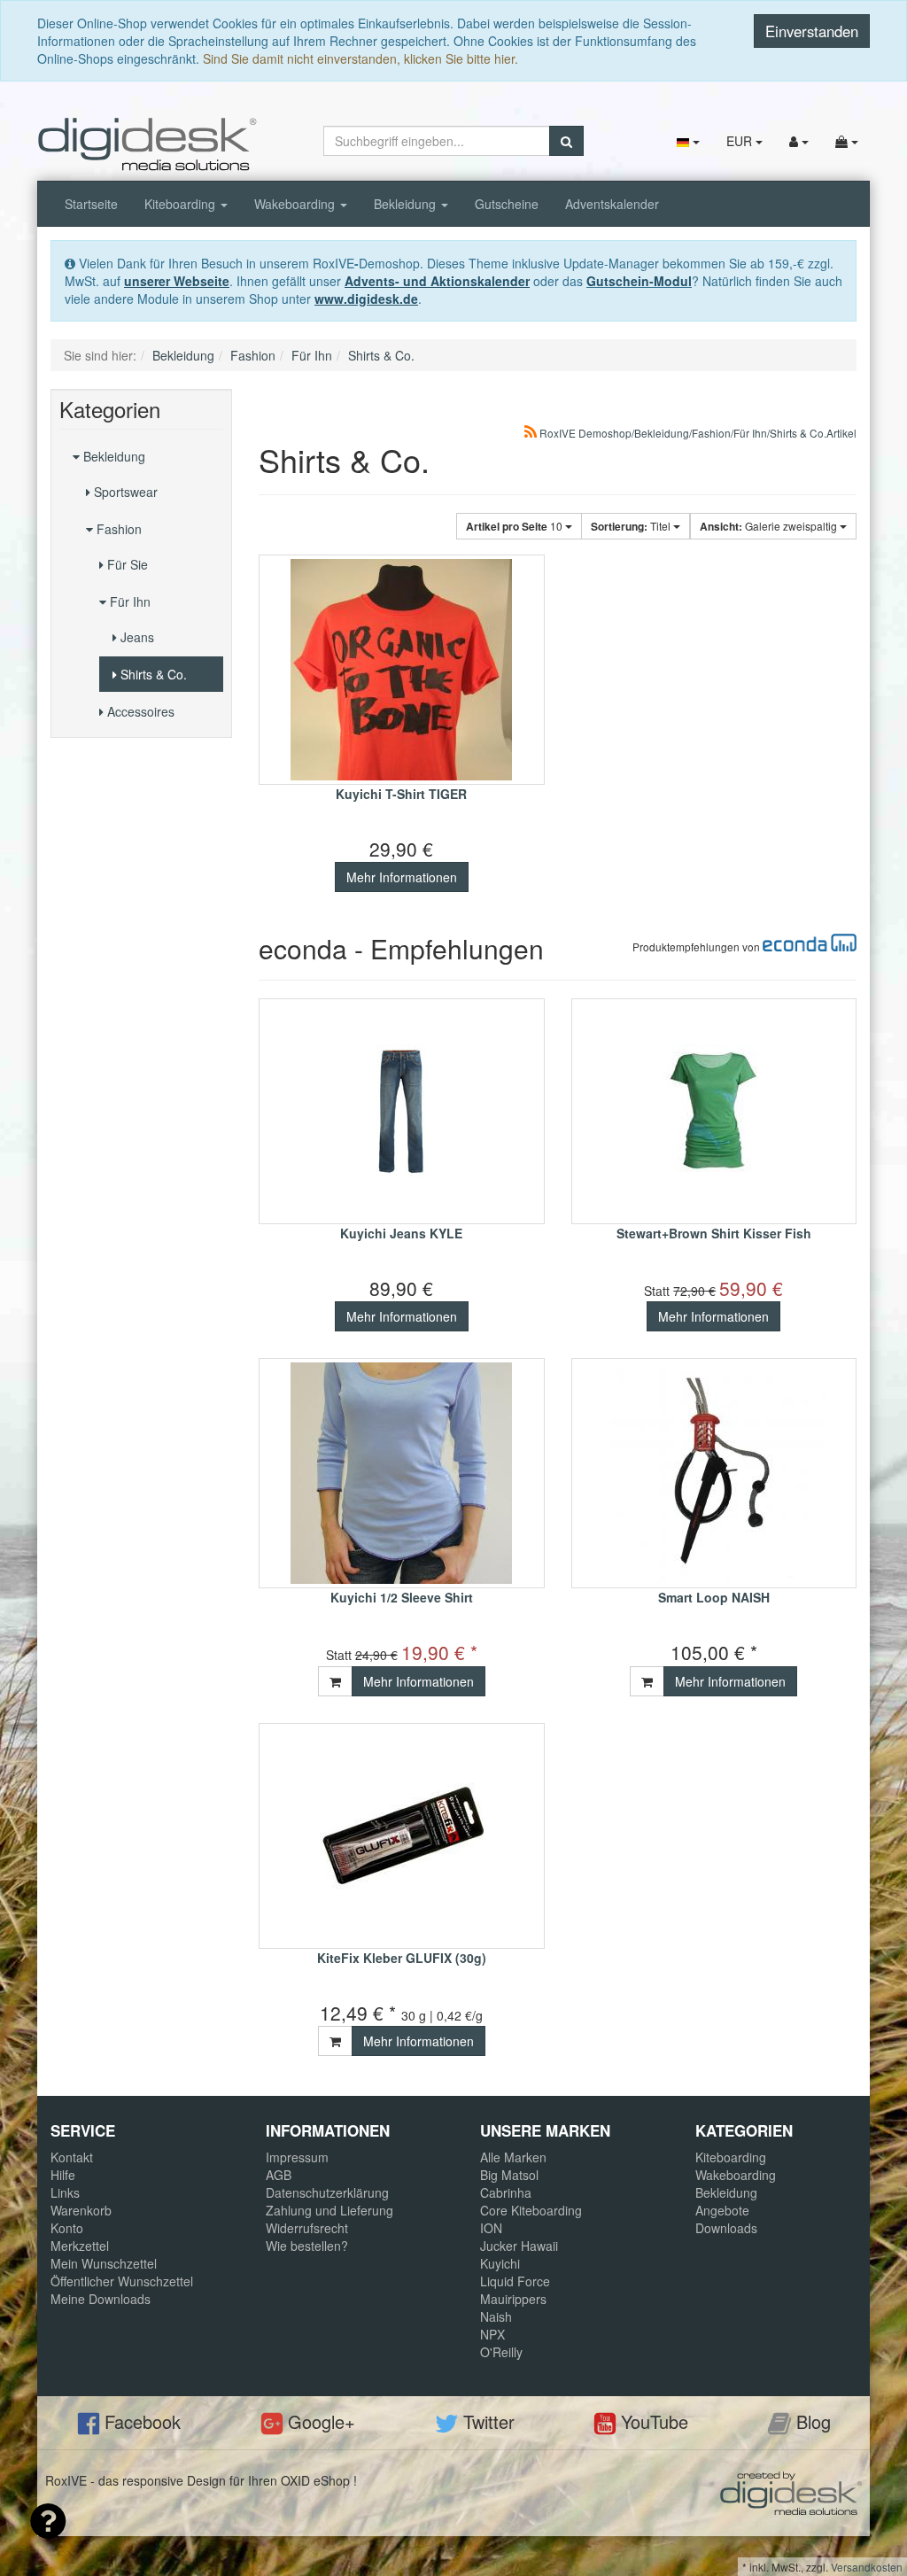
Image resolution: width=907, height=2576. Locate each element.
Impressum (297, 2157)
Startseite (91, 204)
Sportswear (124, 492)
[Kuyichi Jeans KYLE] (402, 1111)
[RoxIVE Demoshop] (147, 143)
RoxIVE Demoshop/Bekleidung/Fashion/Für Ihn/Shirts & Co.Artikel (697, 433)
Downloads (726, 2228)
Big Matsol (509, 2175)
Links (65, 2192)
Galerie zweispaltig (770, 526)
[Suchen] (566, 141)
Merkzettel (80, 2246)
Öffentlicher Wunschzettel (122, 2281)
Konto (67, 2228)
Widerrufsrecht (307, 2228)
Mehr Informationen (402, 877)
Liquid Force (515, 2281)
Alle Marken (513, 2157)
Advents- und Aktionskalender (437, 281)
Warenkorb (81, 2210)
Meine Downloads (101, 2299)
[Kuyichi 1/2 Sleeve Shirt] (402, 1473)
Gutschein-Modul (639, 281)
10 (516, 526)
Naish (496, 2316)
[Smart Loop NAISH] (714, 1473)
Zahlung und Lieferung (329, 2210)
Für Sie (126, 564)
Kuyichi (500, 2263)
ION (491, 2228)
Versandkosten (867, 2567)
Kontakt (72, 2157)
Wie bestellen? (307, 2246)
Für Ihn (128, 601)
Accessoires (139, 711)
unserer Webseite (177, 281)
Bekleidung (407, 204)
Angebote (722, 2210)
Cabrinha (506, 2192)
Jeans (136, 637)
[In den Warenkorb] (335, 1681)
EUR (741, 141)
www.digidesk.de (366, 299)
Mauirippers (513, 2299)
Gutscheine (507, 204)
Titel (632, 526)
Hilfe (63, 2175)
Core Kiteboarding (531, 2210)
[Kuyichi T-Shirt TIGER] (402, 670)
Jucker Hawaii (519, 2246)
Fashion (117, 529)
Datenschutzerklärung (327, 2192)
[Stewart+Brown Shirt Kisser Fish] (714, 1111)
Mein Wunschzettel (104, 2263)
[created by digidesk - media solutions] (791, 2491)
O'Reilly (501, 2352)
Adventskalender (612, 204)
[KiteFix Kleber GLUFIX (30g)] (402, 1836)
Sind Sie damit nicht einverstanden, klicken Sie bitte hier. (360, 58)
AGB (279, 2175)
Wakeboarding (296, 204)
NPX (492, 2334)
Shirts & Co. (152, 674)
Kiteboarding (182, 204)
